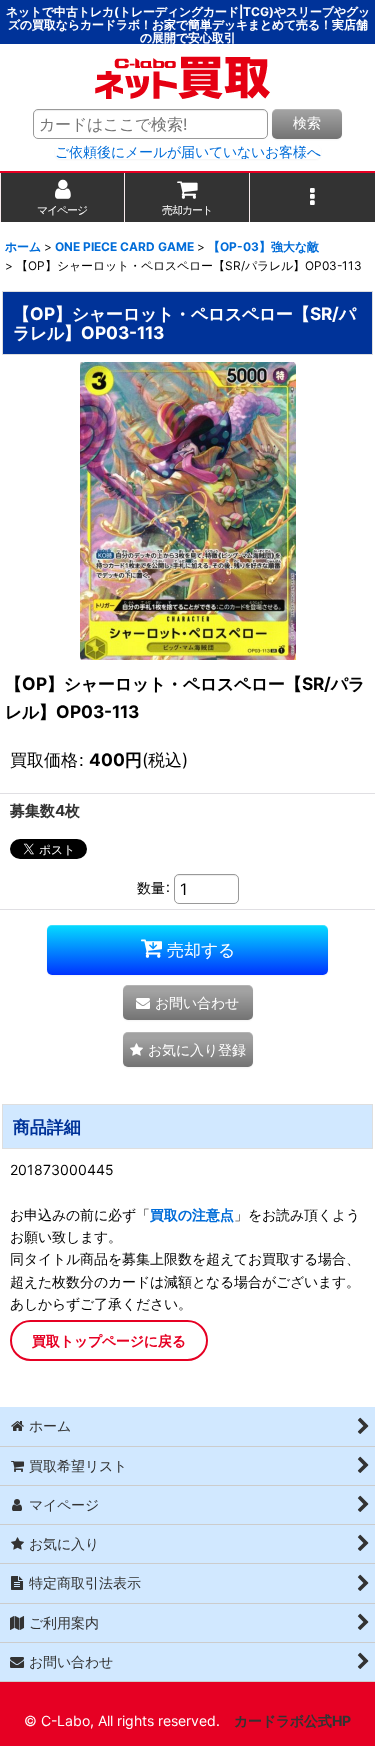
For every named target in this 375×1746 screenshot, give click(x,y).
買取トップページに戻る (109, 1340)
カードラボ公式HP (292, 1720)
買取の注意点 (192, 1214)
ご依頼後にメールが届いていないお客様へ (188, 152)
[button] (312, 197)
